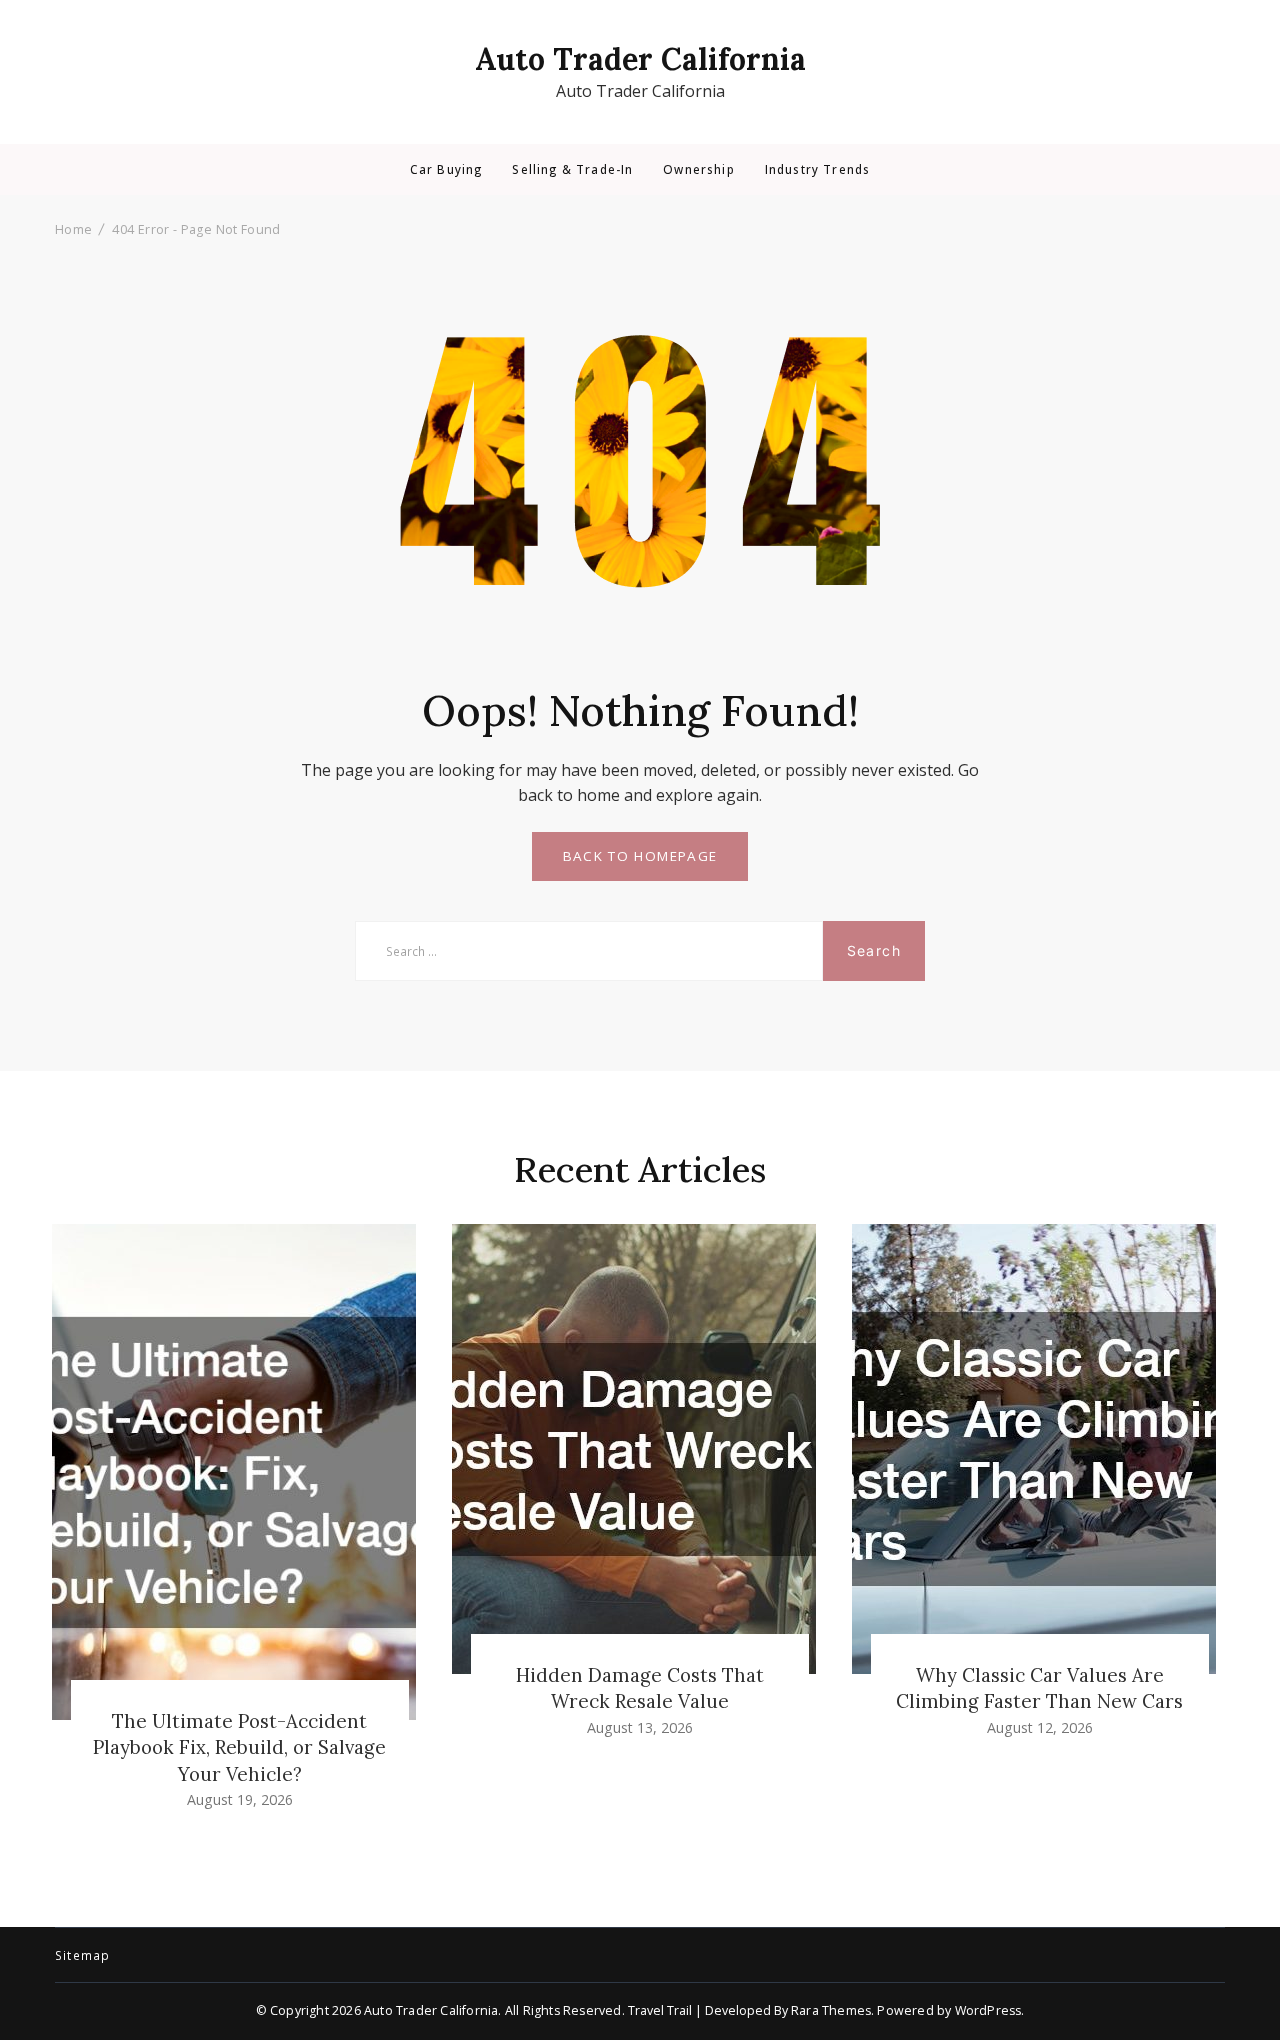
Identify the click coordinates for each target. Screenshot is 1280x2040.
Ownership (698, 170)
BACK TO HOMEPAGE (640, 856)
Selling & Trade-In (572, 170)
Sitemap (82, 1956)
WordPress (988, 2010)
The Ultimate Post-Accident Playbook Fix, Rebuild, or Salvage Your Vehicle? (239, 1747)
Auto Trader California (640, 59)
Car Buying (446, 170)
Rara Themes (831, 2010)
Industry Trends (817, 170)
